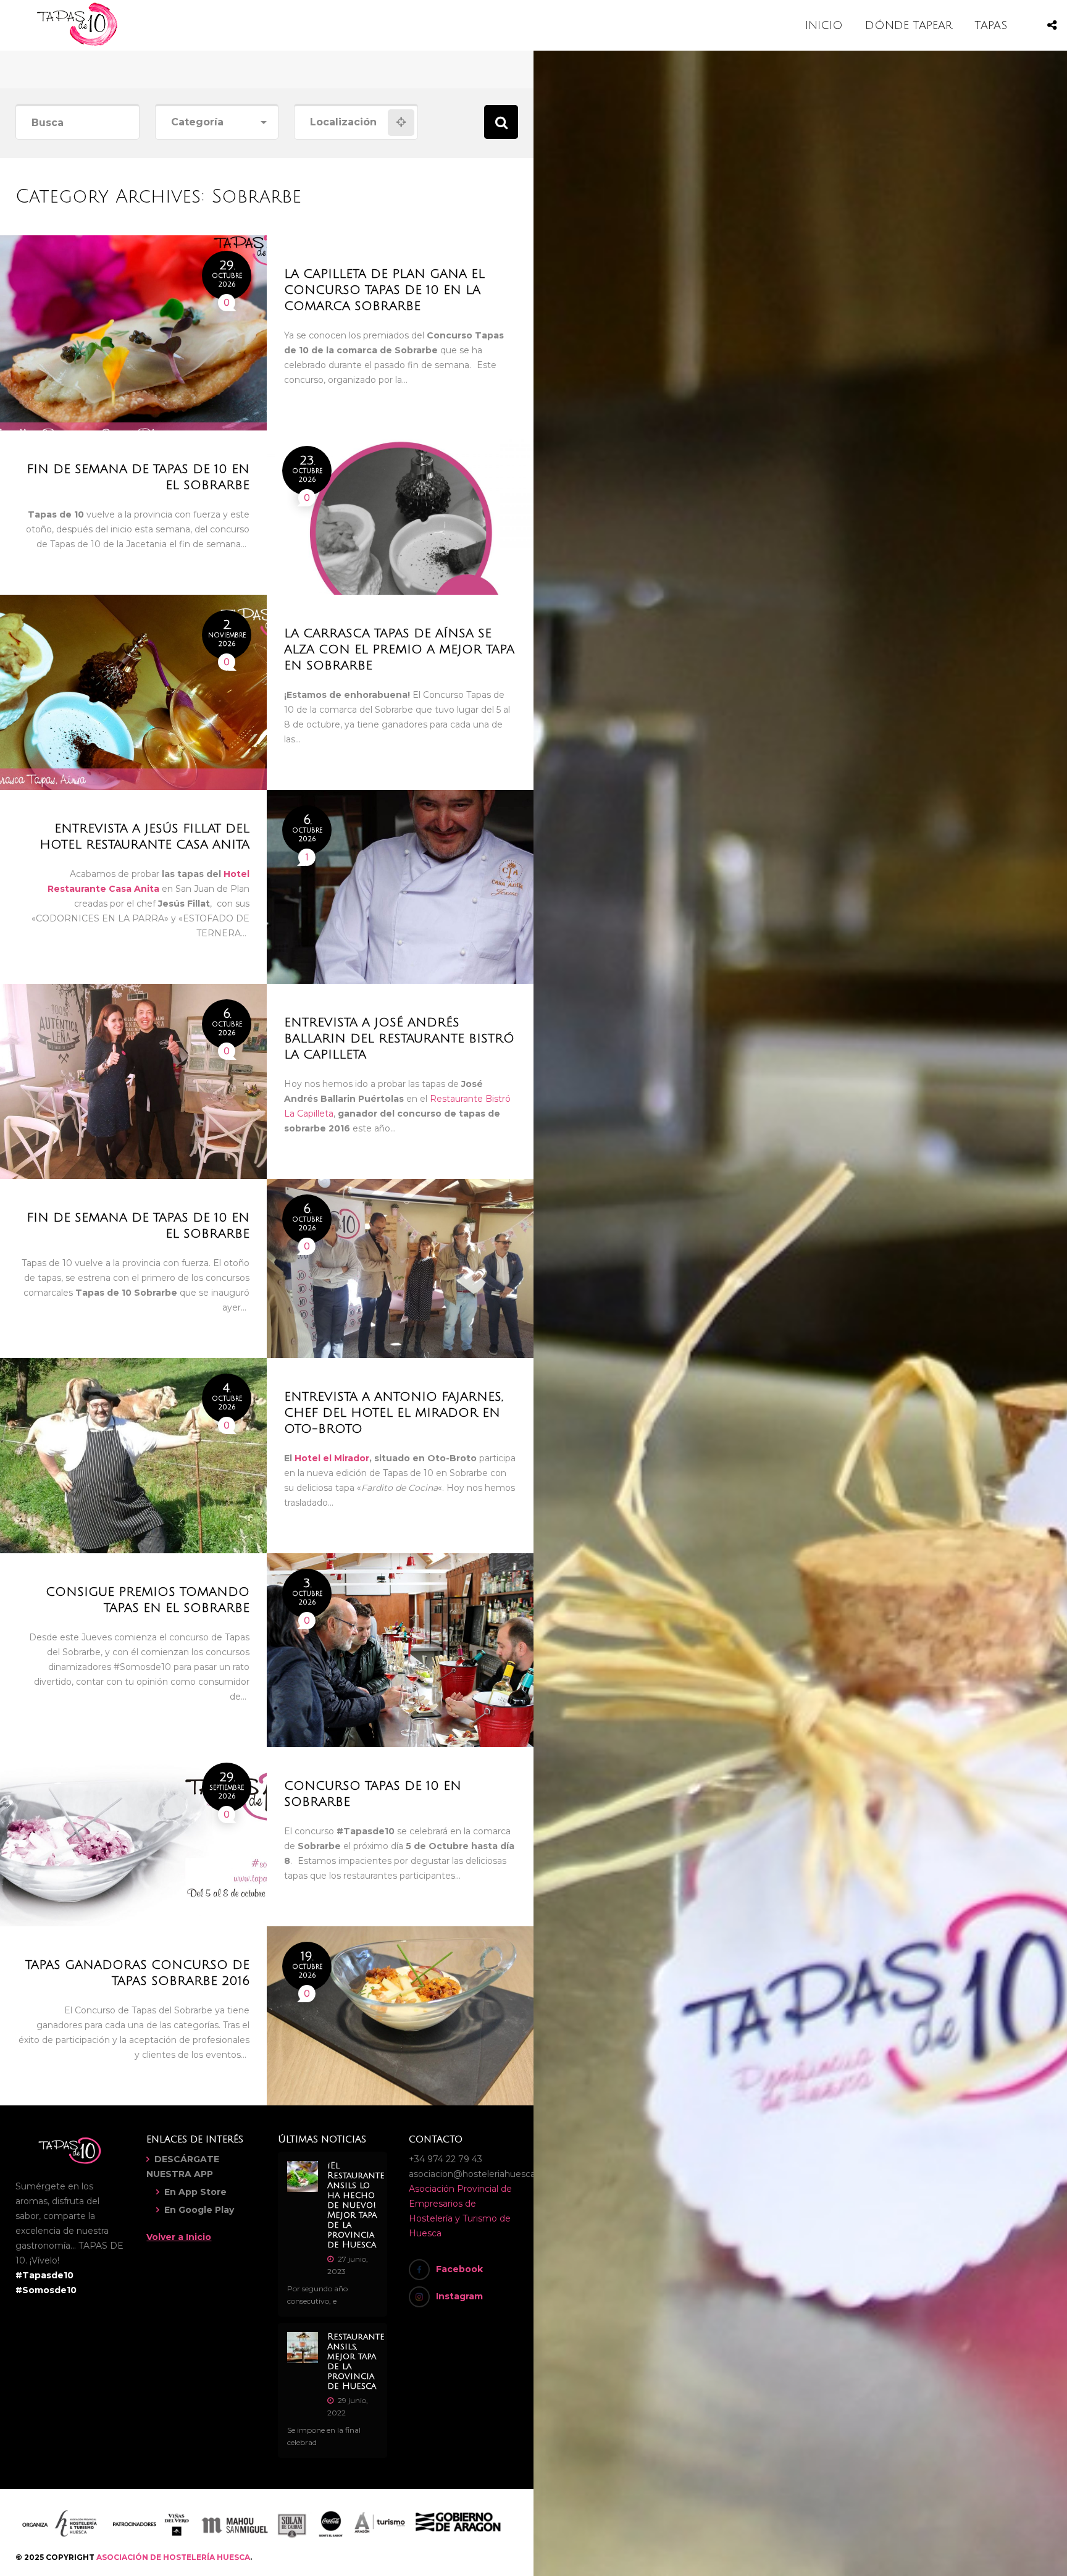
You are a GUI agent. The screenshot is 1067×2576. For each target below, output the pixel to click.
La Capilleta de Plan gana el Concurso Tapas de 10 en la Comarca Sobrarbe (384, 290)
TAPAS (991, 25)
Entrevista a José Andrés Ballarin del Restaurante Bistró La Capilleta (399, 1039)
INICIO (824, 25)
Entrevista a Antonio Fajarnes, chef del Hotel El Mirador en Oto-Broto (394, 1413)
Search (501, 122)
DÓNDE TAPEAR (909, 25)
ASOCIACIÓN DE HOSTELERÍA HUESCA (173, 2557)
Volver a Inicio (179, 2237)
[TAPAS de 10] (77, 43)
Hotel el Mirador (332, 1458)
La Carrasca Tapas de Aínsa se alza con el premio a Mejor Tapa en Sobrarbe (399, 650)
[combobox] (217, 123)
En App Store (195, 2192)
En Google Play (199, 2210)
